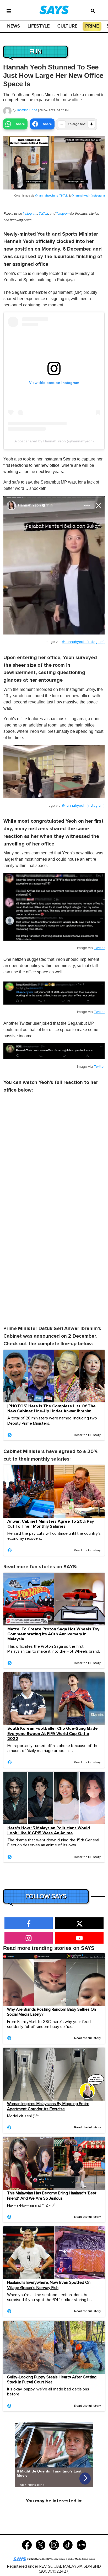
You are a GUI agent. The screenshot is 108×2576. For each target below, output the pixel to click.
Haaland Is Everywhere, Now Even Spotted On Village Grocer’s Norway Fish (49, 2285)
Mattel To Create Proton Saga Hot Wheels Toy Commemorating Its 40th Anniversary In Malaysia (53, 1634)
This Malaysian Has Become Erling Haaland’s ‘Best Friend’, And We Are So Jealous (52, 2196)
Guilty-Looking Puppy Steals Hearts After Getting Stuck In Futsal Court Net (52, 2380)
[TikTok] (68, 2545)
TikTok (43, 214)
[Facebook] (27, 2545)
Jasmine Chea (27, 110)
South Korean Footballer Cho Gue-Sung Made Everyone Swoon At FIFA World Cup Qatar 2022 (53, 1734)
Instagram (30, 214)
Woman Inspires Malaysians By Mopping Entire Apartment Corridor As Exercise (48, 2106)
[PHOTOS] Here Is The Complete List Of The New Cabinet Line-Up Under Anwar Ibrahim (52, 1409)
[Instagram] (54, 2545)
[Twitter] (40, 2545)
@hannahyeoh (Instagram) (88, 196)
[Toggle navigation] (9, 11)
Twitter (99, 948)
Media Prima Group (85, 2559)
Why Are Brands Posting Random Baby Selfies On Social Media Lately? (52, 2012)
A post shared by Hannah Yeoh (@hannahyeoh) (54, 441)
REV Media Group (56, 2559)
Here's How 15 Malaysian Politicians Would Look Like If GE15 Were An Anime (49, 1831)
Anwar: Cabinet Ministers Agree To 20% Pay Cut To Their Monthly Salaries (51, 1524)
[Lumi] (81, 2545)
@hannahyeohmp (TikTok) (52, 196)
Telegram (63, 214)
